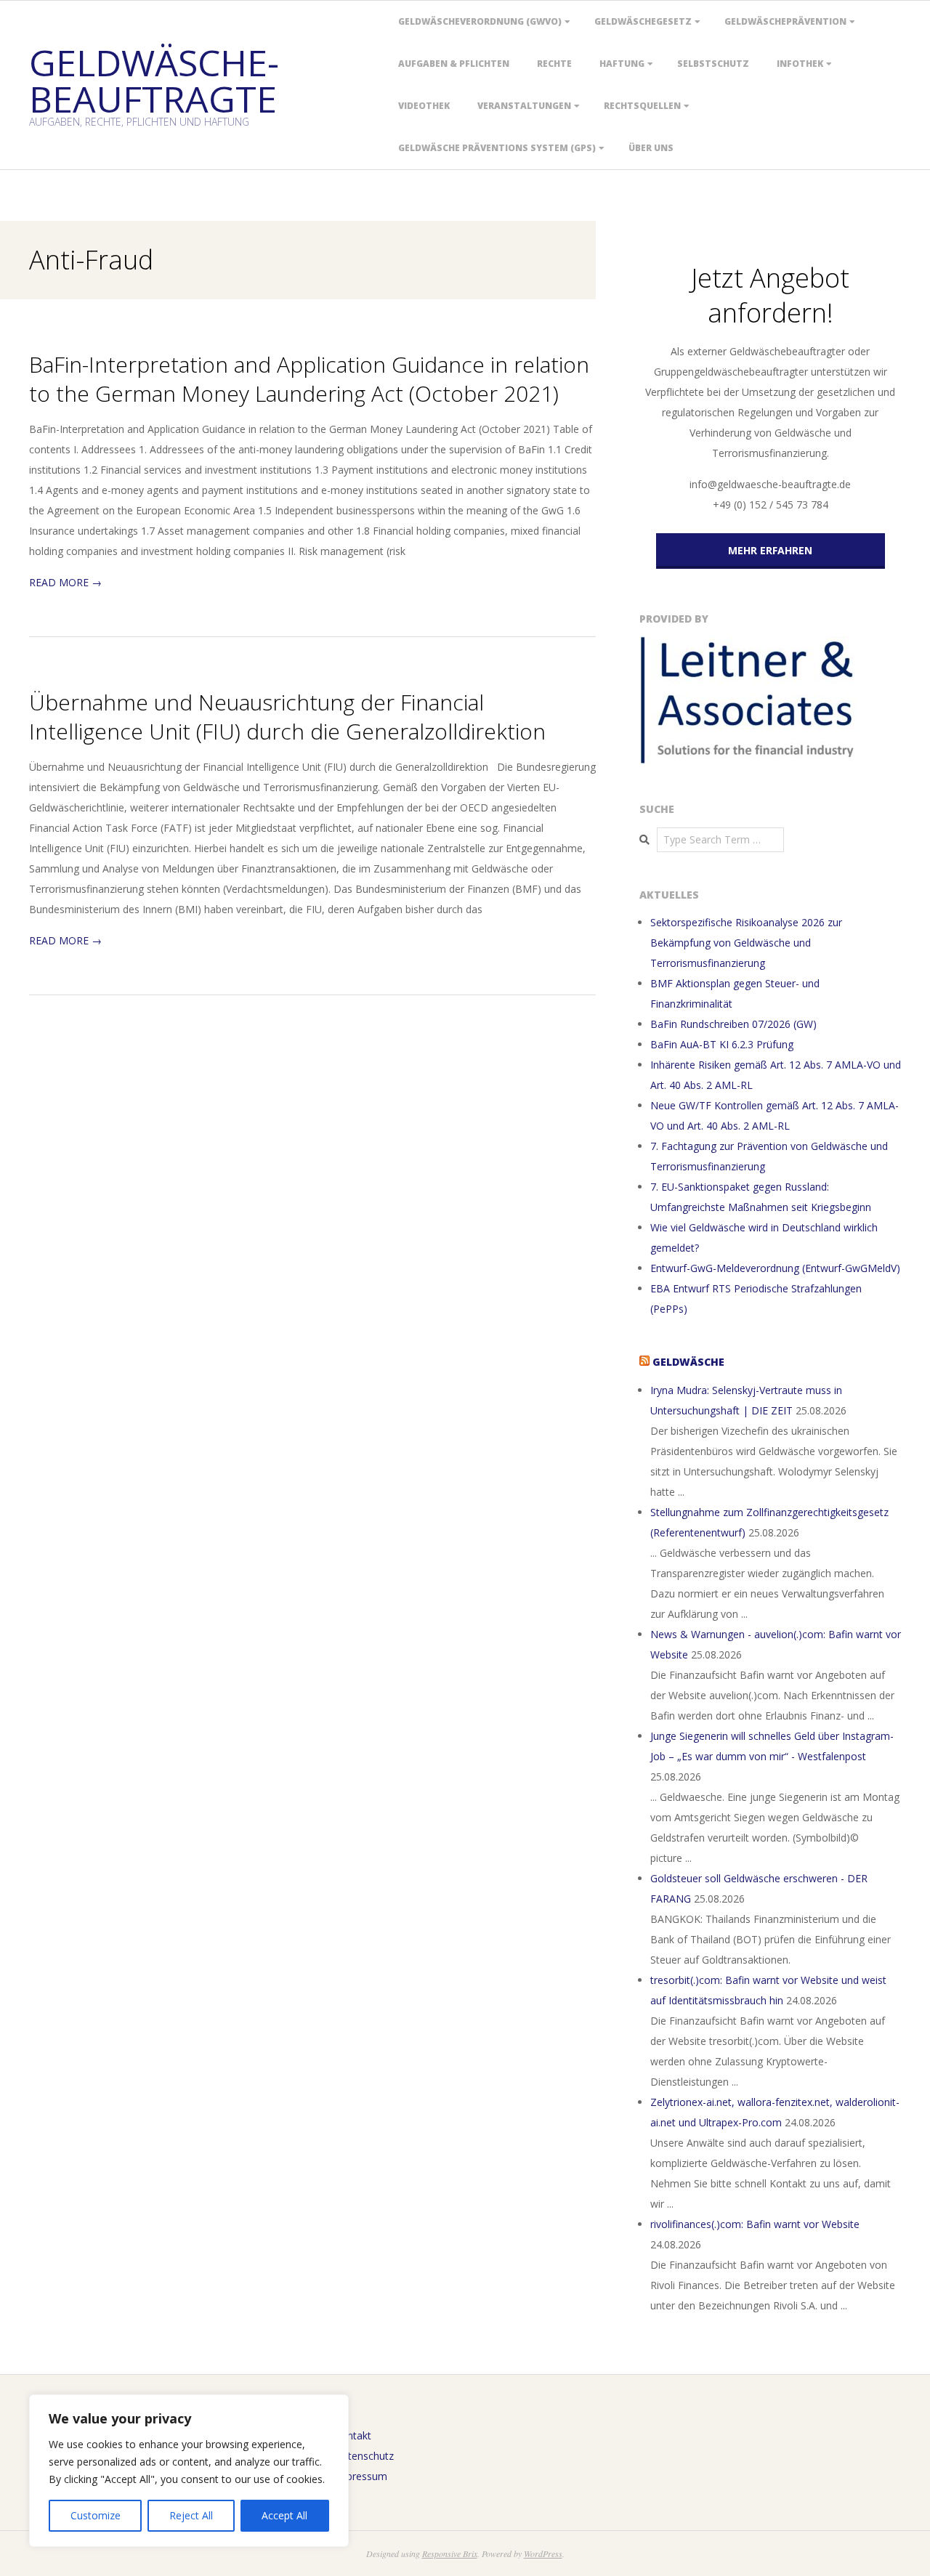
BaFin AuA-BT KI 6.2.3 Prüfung (722, 1044)
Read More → (65, 582)
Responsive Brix (450, 2553)
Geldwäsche (688, 1362)
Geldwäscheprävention (785, 21)
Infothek (800, 64)
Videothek (424, 106)
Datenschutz (364, 2456)
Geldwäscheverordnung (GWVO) (480, 21)
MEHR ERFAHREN (770, 550)
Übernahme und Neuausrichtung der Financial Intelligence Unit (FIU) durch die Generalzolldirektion (287, 717)
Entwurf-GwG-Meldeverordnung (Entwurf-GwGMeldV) (775, 1268)
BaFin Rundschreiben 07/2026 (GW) (733, 1024)
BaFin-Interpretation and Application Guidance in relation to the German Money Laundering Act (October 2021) (309, 379)
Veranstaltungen (524, 106)
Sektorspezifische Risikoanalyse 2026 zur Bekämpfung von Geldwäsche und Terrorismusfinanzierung (746, 943)
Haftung (622, 64)
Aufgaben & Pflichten (454, 64)
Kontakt (353, 2435)
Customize (96, 2515)
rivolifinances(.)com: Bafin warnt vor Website (755, 2224)
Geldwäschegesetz (643, 21)
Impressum (361, 2476)
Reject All (191, 2515)
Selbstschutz (713, 64)
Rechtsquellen (642, 106)
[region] (189, 2471)
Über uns (651, 148)
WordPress (543, 2553)
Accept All (284, 2515)
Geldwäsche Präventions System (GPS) (497, 148)
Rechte (554, 64)
